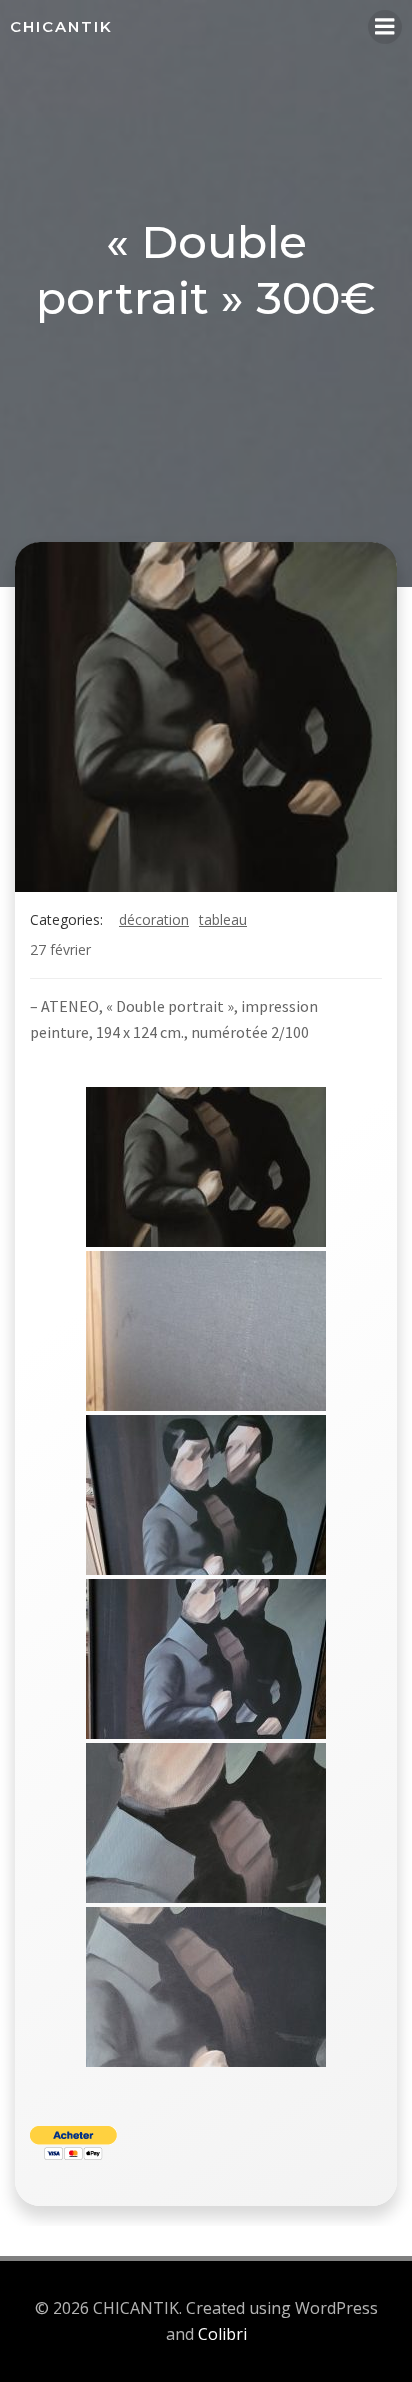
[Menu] (385, 27)
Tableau (223, 919)
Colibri (222, 2334)
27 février (60, 949)
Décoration (154, 919)
